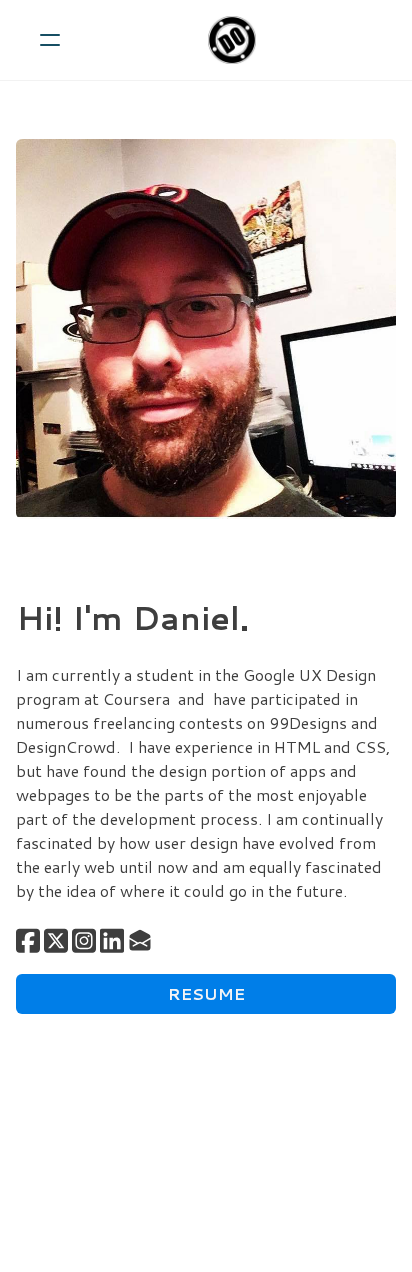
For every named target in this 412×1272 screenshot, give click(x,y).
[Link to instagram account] (84, 940)
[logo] (232, 40)
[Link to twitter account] (56, 940)
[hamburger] (50, 40)
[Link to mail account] (140, 940)
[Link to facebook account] (28, 940)
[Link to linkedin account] (112, 940)
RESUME (206, 993)
